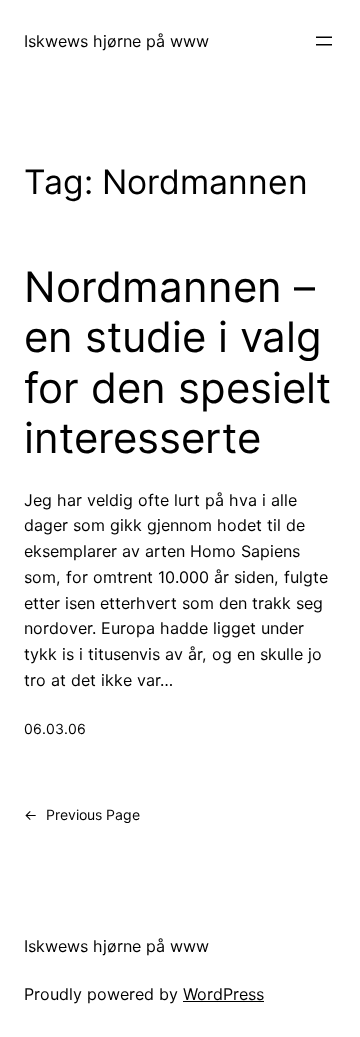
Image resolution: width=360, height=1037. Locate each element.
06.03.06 (55, 728)
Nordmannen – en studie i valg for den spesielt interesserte (177, 362)
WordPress (223, 994)
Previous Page (82, 814)
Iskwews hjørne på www (116, 41)
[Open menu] (324, 41)
